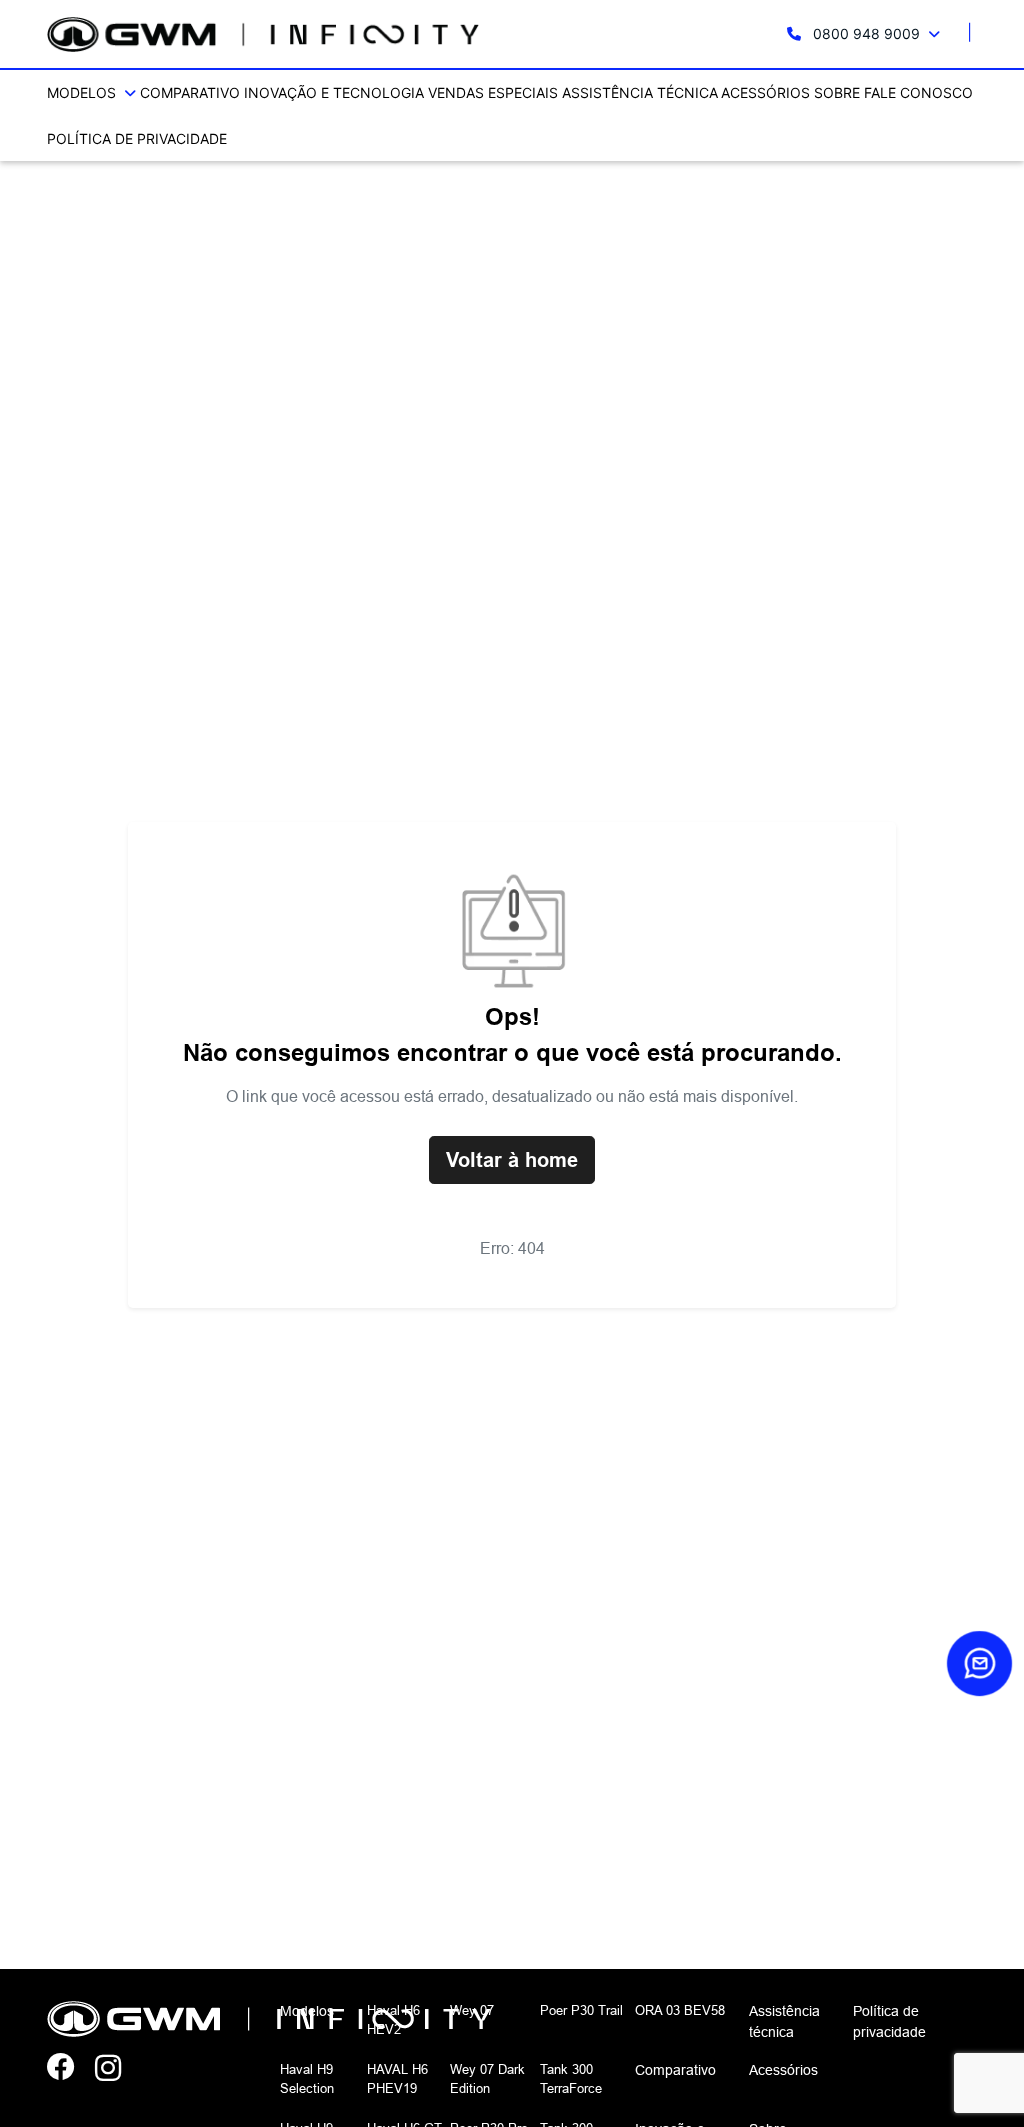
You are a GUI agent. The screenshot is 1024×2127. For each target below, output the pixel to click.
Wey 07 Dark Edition (487, 2079)
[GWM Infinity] (263, 34)
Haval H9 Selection (307, 2079)
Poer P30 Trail (581, 2010)
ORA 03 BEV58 (680, 2010)
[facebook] (71, 2069)
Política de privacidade (137, 138)
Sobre (837, 92)
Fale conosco (918, 92)
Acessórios (765, 92)
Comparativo (190, 92)
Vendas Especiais (493, 92)
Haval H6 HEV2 (393, 2020)
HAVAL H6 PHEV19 (397, 2079)
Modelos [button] (83, 92)
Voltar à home (512, 1160)
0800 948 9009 (866, 33)
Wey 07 (472, 2010)
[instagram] (119, 2069)
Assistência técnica (640, 92)
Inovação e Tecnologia (334, 92)
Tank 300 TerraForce (571, 2079)
